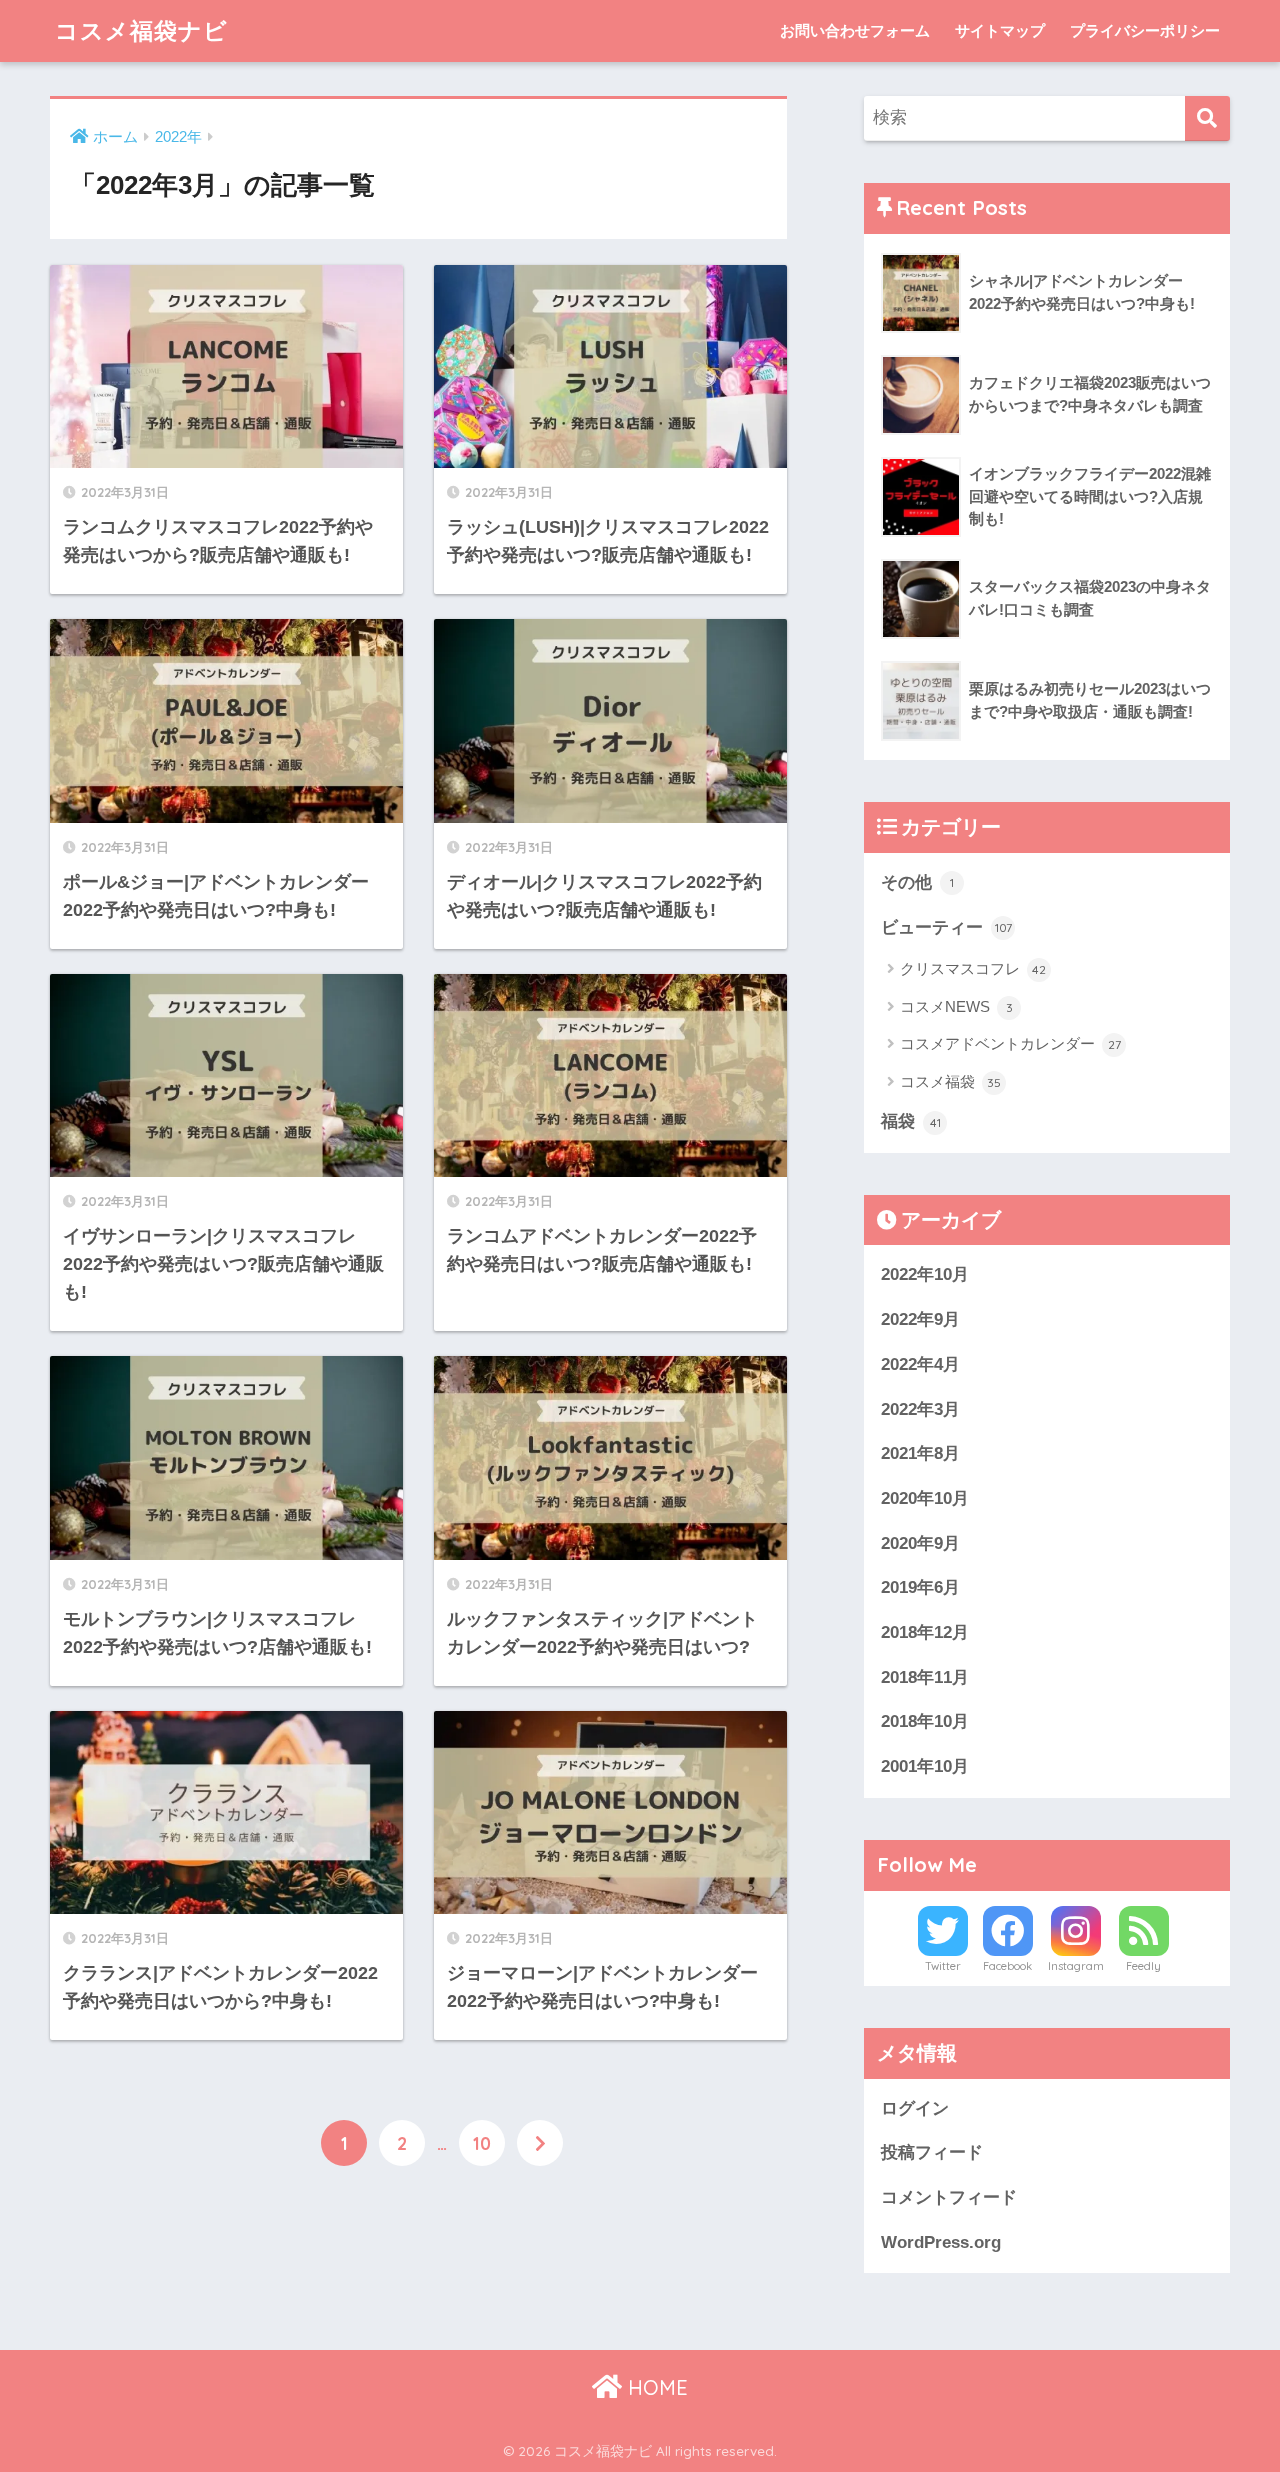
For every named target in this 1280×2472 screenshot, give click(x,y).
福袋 (911, 1121)
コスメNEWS (956, 1006)
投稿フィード (932, 2152)
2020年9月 (920, 1543)
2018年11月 (925, 1677)
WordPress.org (941, 2242)
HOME (655, 2387)
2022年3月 (920, 1409)
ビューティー (946, 927)
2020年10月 (925, 1498)
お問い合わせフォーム (855, 30)
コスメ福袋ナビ (141, 30)
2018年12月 (925, 1632)
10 (482, 2143)
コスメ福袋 (950, 1081)
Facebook (1007, 1966)
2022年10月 (925, 1274)
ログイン (915, 2108)
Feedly (1143, 1966)
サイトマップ (1000, 30)
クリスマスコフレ (973, 968)
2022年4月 (920, 1364)
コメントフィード (949, 2197)
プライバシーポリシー (1145, 30)
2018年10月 (925, 1721)
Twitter (943, 1966)
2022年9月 (920, 1319)
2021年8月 (920, 1453)
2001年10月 (925, 1766)
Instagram (1076, 1966)
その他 (917, 882)
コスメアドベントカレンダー (1010, 1043)
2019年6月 (920, 1587)
